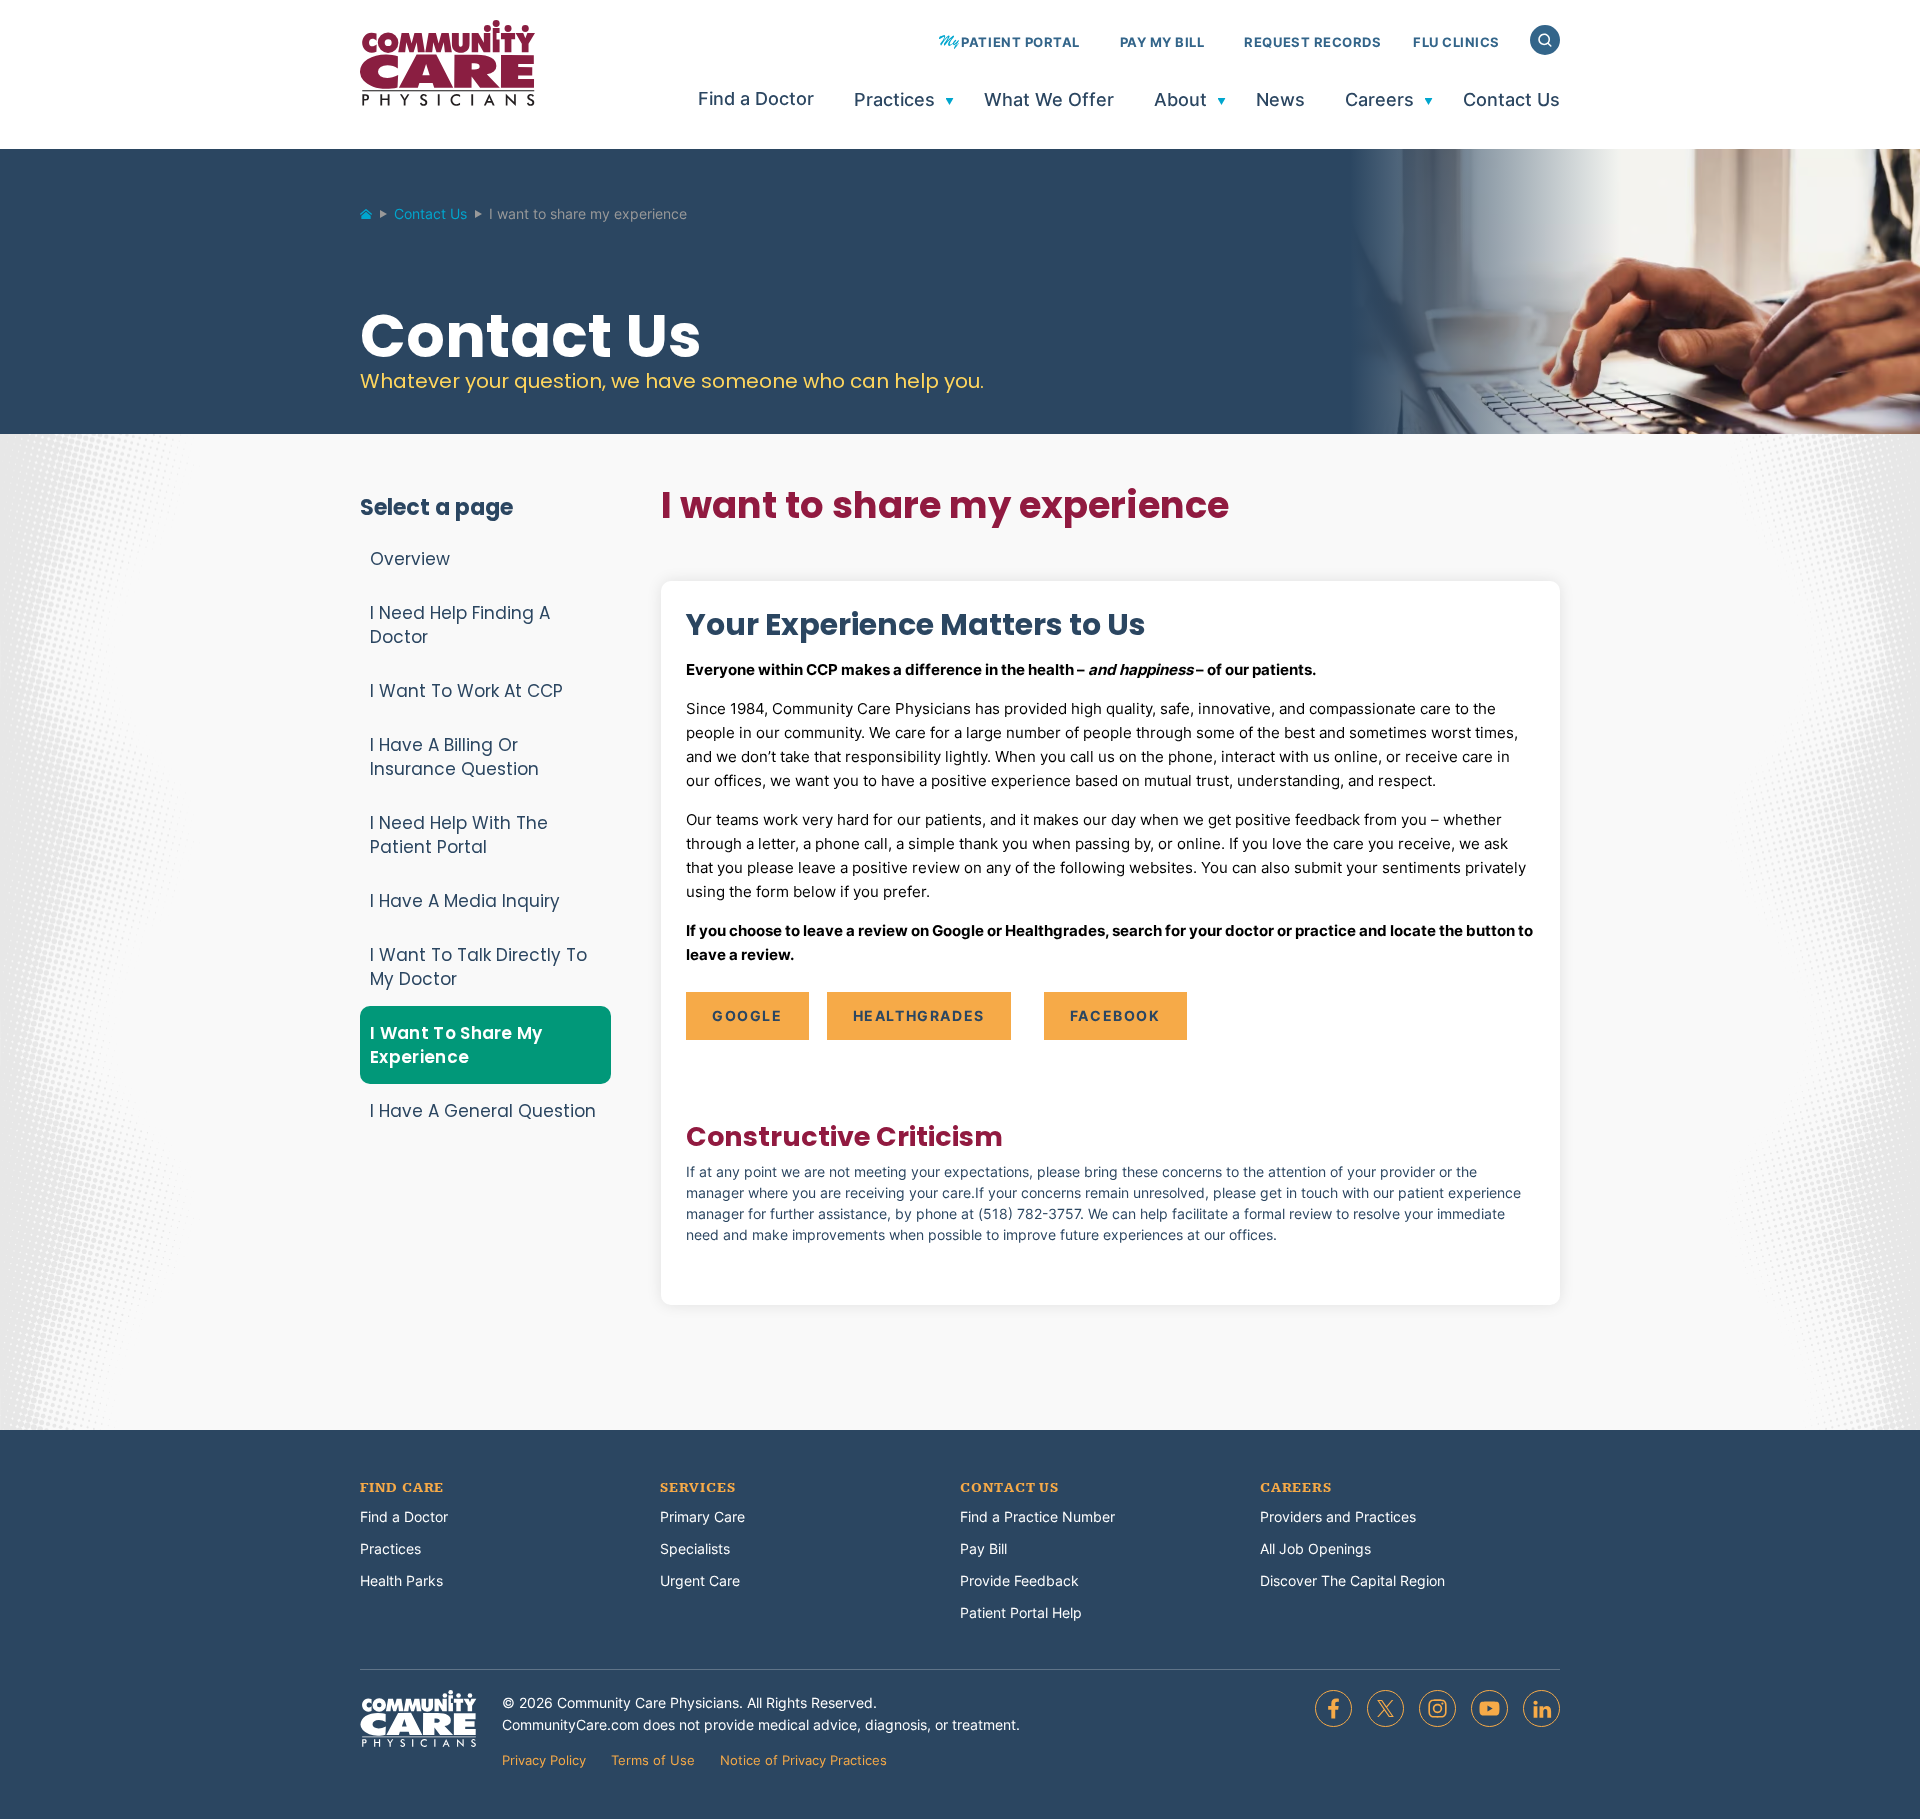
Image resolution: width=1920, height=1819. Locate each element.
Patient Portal (1020, 42)
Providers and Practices (1338, 1516)
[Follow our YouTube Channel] (1489, 1708)
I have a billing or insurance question (454, 757)
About (1180, 100)
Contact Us (1511, 100)
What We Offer (1049, 100)
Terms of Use (653, 1760)
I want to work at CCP (466, 691)
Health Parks (401, 1580)
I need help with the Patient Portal (459, 835)
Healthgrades (919, 1015)
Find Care (402, 1488)
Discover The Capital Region (1352, 1580)
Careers (1379, 100)
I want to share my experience (456, 1045)
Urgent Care (700, 1580)
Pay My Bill (1162, 42)
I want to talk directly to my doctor (478, 967)
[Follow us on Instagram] (1437, 1708)
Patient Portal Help (1021, 1612)
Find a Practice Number (1037, 1516)
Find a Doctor (756, 99)
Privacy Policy (544, 1760)
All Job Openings (1315, 1548)
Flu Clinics (1456, 42)
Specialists (695, 1548)
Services (697, 1488)
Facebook (1115, 1015)
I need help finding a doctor (460, 625)
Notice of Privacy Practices (803, 1760)
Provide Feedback (1019, 1580)
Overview (410, 559)
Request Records (1312, 42)
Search (1545, 40)
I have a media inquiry (465, 901)
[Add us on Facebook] (1333, 1708)
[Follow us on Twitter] (1385, 1708)
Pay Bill (983, 1548)
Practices (894, 100)
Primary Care (702, 1516)
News (1280, 100)
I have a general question (483, 1111)
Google (747, 1015)
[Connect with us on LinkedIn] (1541, 1708)
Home (375, 219)
